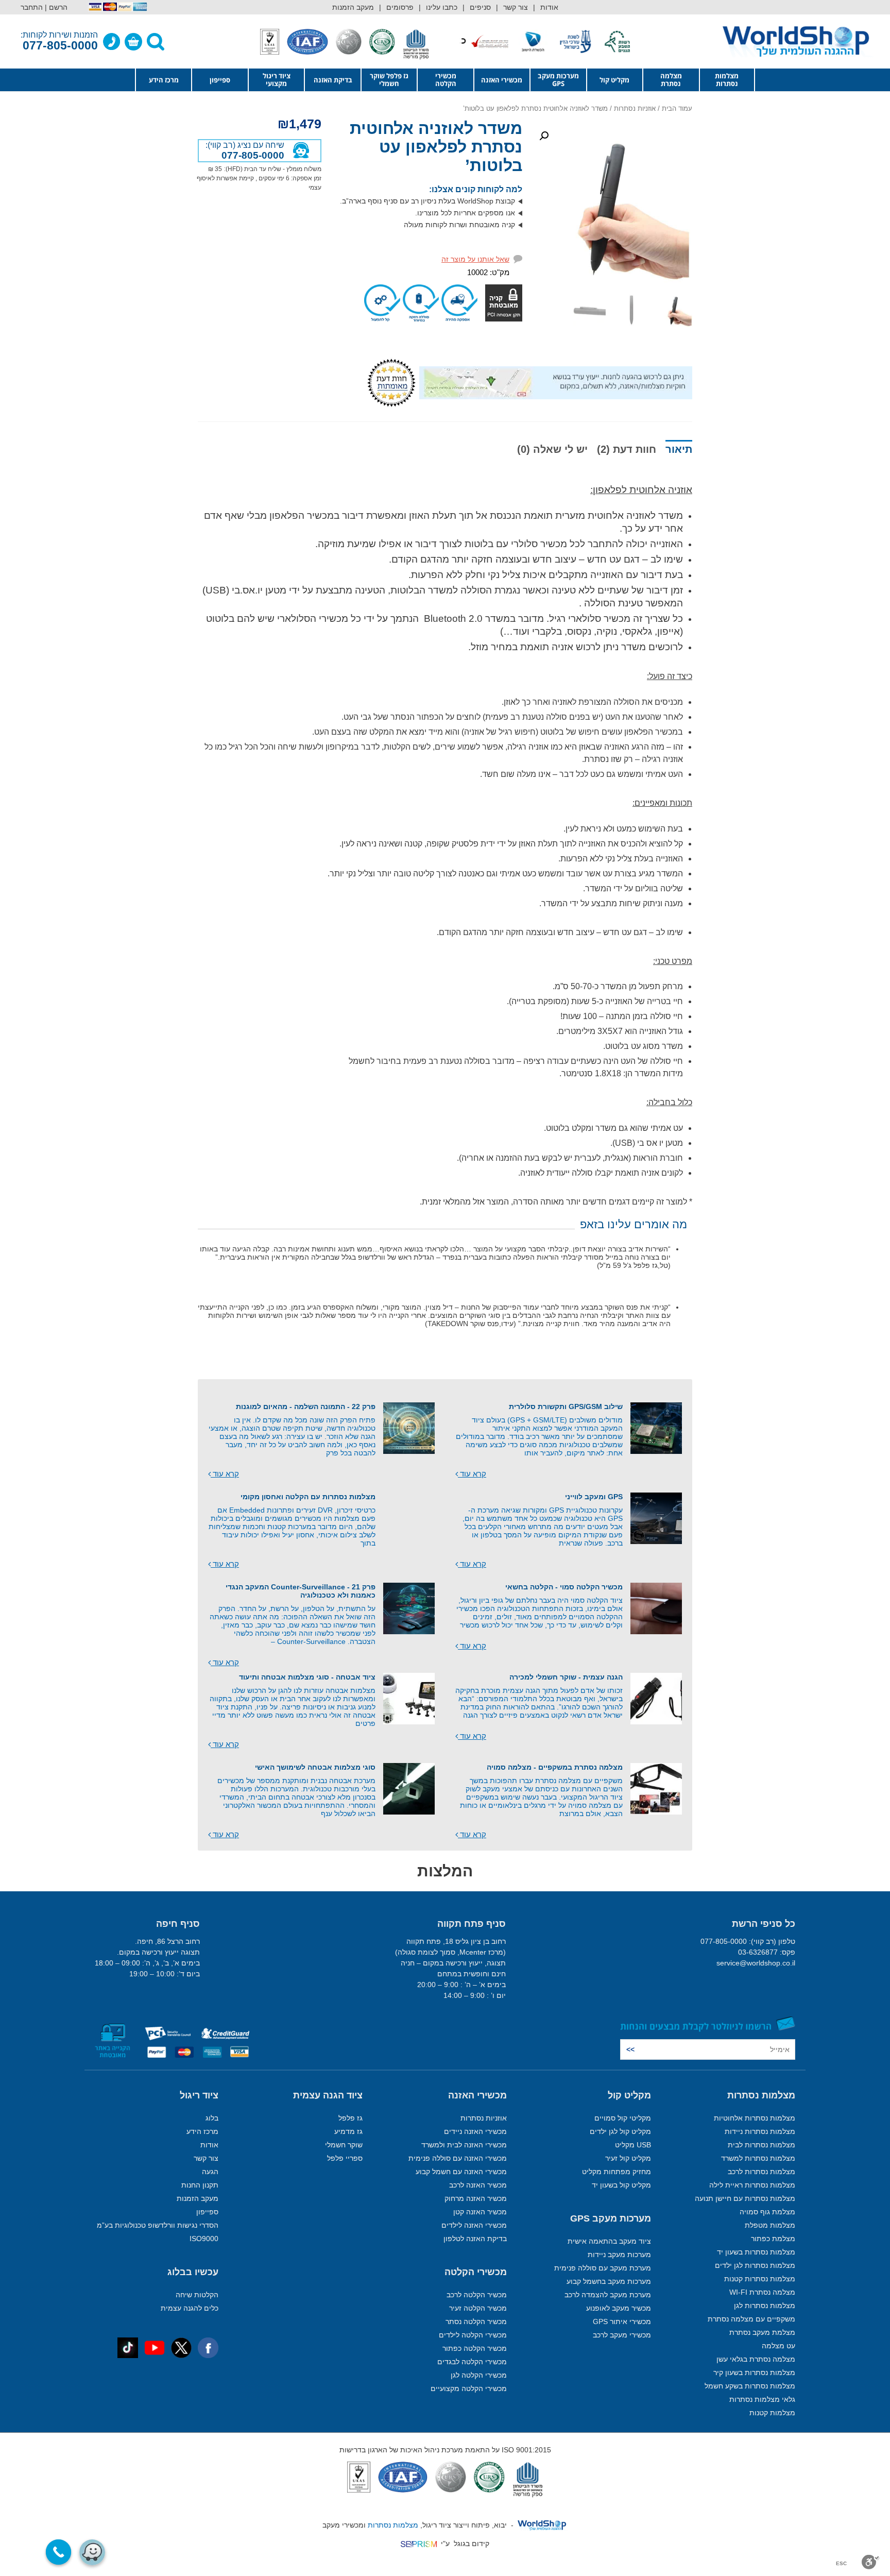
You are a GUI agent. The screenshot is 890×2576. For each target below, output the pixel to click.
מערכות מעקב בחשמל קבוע (609, 2281)
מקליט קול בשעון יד (621, 2185)
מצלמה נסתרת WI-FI (762, 2292)
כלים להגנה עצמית (190, 2308)
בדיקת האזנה (333, 80)
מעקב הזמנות (353, 7)
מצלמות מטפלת (770, 2225)
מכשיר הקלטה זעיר (478, 2308)
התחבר (32, 7)
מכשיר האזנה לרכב (478, 2185)
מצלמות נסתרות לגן (765, 2306)
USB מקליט (633, 2145)
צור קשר (516, 7)
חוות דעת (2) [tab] (627, 449)
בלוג (212, 2118)
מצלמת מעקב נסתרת (762, 2332)
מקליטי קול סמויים (623, 2118)
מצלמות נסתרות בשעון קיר (754, 2372)
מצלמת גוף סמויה (767, 2212)
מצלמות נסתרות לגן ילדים (755, 2265)
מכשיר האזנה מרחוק (476, 2198)
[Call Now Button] (59, 2552)
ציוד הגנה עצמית (328, 2095)
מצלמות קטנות (772, 2413)
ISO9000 (204, 2239)
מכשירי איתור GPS (622, 2321)
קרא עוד (472, 1474)
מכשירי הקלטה (446, 80)
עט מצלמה (778, 2346)
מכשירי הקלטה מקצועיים (469, 2388)
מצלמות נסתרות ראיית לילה (752, 2185)
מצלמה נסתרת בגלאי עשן (756, 2359)
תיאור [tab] (679, 449)
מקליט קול (614, 80)
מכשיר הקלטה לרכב (477, 2295)
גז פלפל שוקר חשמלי (389, 80)
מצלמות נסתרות (727, 80)
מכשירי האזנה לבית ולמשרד (464, 2145)
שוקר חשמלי (344, 2145)
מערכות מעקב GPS (558, 80)
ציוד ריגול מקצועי (277, 80)
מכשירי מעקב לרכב (622, 2335)
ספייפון (220, 80)
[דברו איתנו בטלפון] (112, 42)
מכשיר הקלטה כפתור (475, 2348)
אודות (549, 7)
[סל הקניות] (133, 42)
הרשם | (56, 7)
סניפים (480, 7)
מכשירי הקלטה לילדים (473, 2335)
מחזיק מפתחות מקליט (617, 2172)
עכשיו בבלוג (193, 2272)
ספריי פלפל (345, 2158)
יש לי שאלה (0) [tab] (552, 449)
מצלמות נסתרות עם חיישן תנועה (745, 2198)
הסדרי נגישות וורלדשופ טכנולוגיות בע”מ (158, 2225)
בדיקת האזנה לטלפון (475, 2239)
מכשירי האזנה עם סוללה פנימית (458, 2158)
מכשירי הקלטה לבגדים (472, 2362)
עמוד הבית (677, 108)
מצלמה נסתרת (671, 80)
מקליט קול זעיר (628, 2158)
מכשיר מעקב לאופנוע (619, 2308)
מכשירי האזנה (502, 80)
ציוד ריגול (199, 2095)
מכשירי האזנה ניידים (475, 2131)
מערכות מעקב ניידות (619, 2255)
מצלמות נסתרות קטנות (760, 2279)
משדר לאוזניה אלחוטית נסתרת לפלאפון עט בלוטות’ (436, 147)
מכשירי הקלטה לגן (479, 2375)
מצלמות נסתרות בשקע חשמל (750, 2386)
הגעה (210, 2172)
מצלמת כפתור (773, 2239)
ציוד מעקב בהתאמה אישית (609, 2241)
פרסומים (400, 7)
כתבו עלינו (442, 7)
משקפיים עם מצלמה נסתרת (751, 2319)
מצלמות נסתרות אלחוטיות (755, 2118)
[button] (544, 136)
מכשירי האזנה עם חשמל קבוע (461, 2172)
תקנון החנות (200, 2185)
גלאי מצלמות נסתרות (762, 2399)
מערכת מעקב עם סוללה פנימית (603, 2268)
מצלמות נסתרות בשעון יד (756, 2252)
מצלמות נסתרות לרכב (761, 2172)
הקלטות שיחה (197, 2295)
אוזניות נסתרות (635, 108)
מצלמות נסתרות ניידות (760, 2131)
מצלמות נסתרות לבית (761, 2145)
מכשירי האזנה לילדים (474, 2225)
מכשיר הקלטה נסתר (476, 2321)
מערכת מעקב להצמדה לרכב (608, 2295)
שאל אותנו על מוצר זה (475, 259)
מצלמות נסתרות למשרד (758, 2158)
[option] (605, 41)
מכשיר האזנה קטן (480, 2212)
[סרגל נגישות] (871, 2562)
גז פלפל (350, 2118)
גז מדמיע (348, 2131)
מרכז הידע (164, 80)
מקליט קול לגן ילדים (620, 2131)
